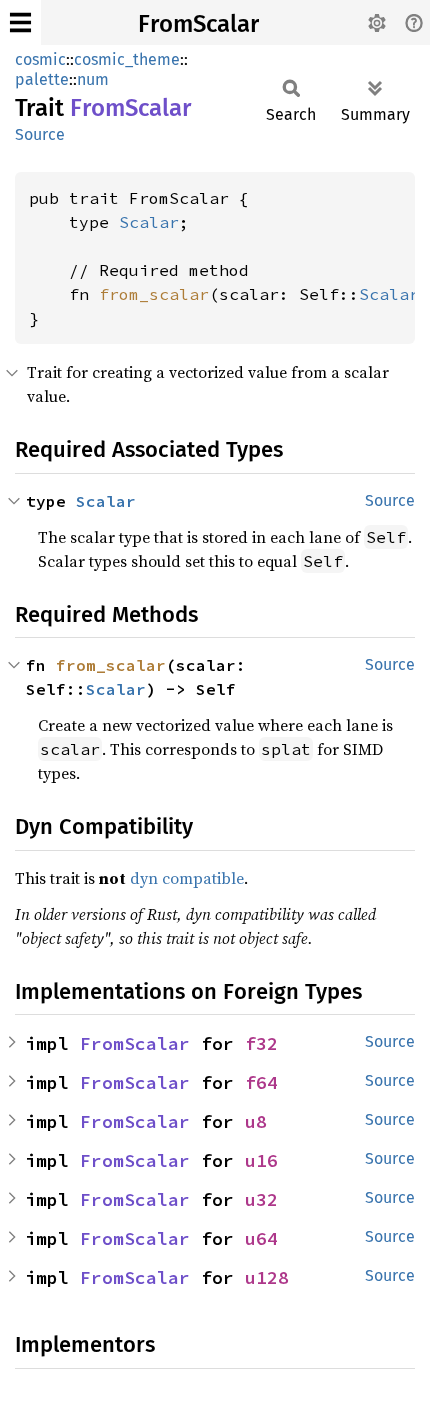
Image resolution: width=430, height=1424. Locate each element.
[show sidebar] (20, 22)
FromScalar (198, 24)
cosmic (40, 59)
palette (42, 79)
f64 (261, 1082)
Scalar (149, 222)
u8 (256, 1121)
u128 (267, 1277)
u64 (261, 1238)
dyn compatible (187, 878)
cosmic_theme (127, 59)
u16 (261, 1160)
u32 (261, 1199)
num (93, 79)
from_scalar (154, 294)
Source (40, 134)
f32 (261, 1043)
